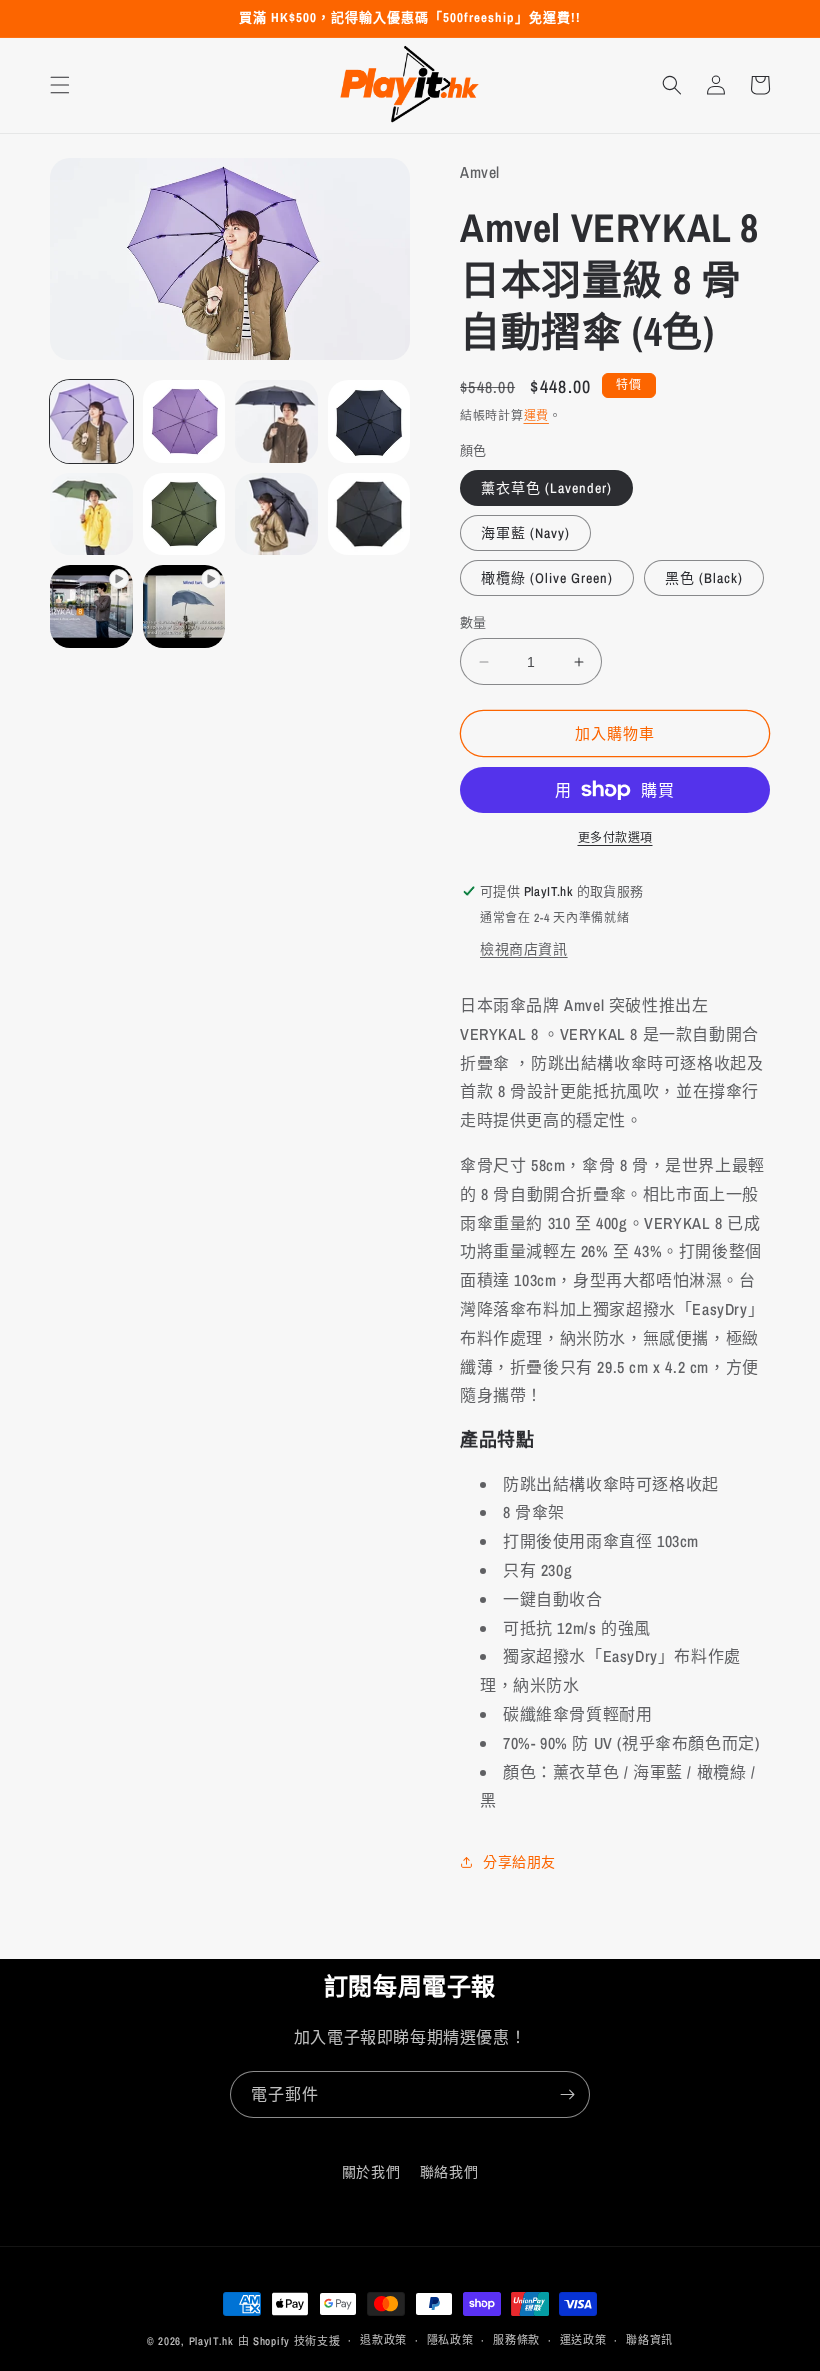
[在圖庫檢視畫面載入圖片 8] (369, 514)
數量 (473, 622)
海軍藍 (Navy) (525, 533)
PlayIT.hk (211, 2341)
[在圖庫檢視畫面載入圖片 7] (276, 514)
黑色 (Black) (704, 578)
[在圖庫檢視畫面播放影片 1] (91, 606)
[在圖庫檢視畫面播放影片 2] (184, 606)
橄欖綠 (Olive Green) (547, 578)
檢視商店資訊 (524, 949)
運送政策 (583, 2340)
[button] (60, 85)
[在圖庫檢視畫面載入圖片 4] (369, 421)
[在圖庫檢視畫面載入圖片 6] (184, 514)
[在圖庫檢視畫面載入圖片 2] (184, 421)
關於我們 (371, 2172)
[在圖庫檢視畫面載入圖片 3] (276, 421)
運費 (536, 416)
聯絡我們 (449, 2172)
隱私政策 (450, 2340)
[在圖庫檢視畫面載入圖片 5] (91, 514)
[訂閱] (567, 2094)
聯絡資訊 (649, 2340)
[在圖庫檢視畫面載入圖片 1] (91, 421)
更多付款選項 (615, 838)
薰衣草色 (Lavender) (546, 488)
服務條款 (516, 2340)
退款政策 (383, 2340)
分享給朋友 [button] (519, 1862)
